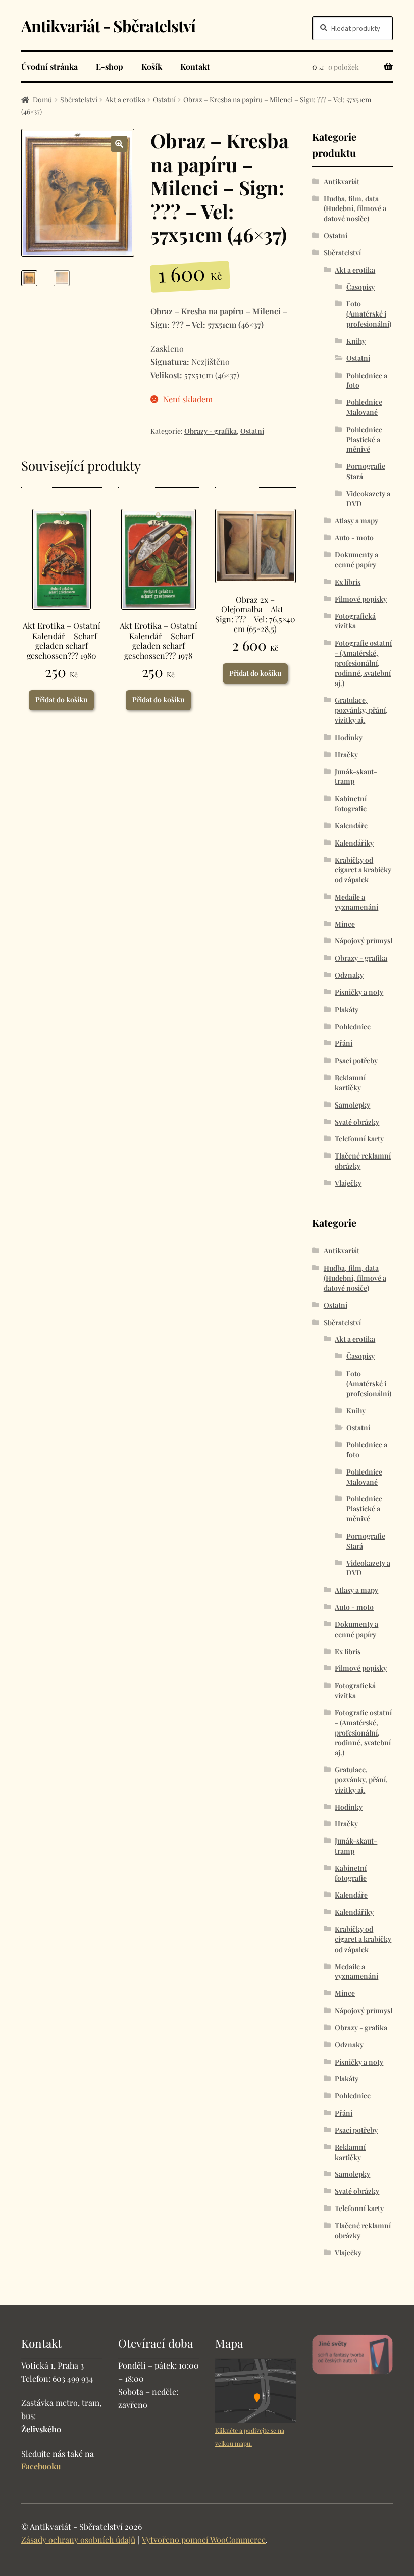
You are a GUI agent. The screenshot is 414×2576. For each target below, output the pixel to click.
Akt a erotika (125, 100)
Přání (344, 1043)
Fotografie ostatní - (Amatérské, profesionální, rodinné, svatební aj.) (363, 663)
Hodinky (349, 737)
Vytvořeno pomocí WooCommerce (204, 2539)
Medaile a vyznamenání (356, 902)
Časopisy (360, 287)
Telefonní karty (359, 1139)
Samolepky (352, 1105)
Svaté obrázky (357, 1122)
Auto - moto (354, 537)
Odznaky (349, 975)
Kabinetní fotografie (351, 803)
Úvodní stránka (49, 66)
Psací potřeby (356, 1060)
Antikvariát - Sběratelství (108, 25)
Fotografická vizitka (355, 621)
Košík (152, 66)
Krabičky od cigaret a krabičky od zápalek (363, 870)
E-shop (110, 66)
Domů (42, 100)
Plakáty (347, 1009)
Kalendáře (351, 826)
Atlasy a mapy (356, 521)
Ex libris (348, 582)
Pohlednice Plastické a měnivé (364, 439)
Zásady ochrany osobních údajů (78, 2539)
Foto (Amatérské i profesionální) (369, 314)
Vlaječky (348, 1183)
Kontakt (195, 66)
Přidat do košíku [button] (61, 699)
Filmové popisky (361, 599)
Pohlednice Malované (364, 407)
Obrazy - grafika (211, 431)
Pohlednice (353, 1027)
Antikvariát (342, 181)
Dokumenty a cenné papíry (356, 560)
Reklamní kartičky (350, 1083)
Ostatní (164, 100)
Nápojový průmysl (364, 941)
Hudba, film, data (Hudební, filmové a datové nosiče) (355, 209)
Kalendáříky (354, 843)
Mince (345, 924)
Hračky (346, 754)
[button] (119, 144)
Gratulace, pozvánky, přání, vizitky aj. (361, 710)
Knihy (356, 341)
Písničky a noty (359, 992)
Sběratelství (79, 100)
